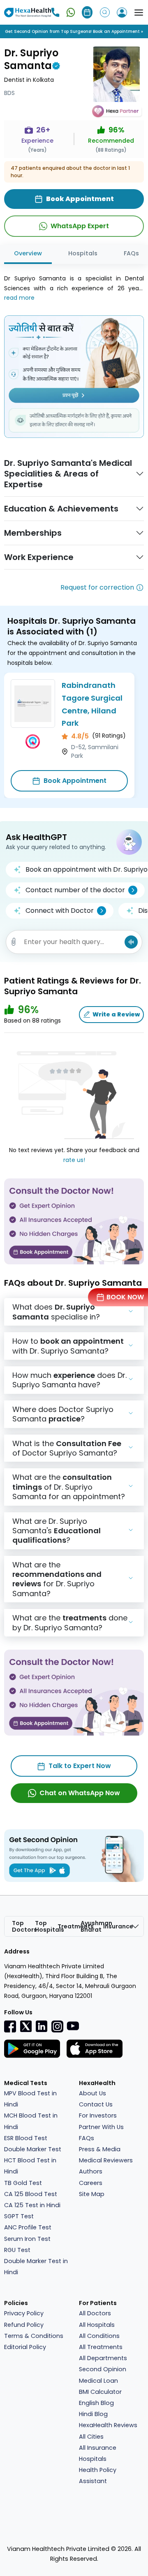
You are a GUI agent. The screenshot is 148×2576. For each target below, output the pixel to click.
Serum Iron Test (27, 2239)
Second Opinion (103, 2369)
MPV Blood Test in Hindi (30, 2099)
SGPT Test (19, 2216)
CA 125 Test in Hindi (32, 2205)
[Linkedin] (42, 2026)
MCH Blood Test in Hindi (31, 2121)
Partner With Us (101, 2127)
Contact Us (96, 2104)
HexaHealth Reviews (108, 2425)
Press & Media (100, 2149)
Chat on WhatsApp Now (80, 1793)
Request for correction (97, 587)
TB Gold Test (23, 2183)
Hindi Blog (93, 2414)
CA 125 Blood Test (31, 2194)
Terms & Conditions (34, 2336)
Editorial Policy (25, 2347)
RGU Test (17, 2250)
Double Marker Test (33, 2149)
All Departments (103, 2358)
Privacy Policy (24, 2313)
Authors (91, 2171)
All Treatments (101, 2347)
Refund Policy (24, 2325)
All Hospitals (97, 2325)
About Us (92, 2093)
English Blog (96, 2403)
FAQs (87, 2138)
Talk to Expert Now (80, 1766)
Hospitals (83, 253)
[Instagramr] (57, 2026)
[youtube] (73, 2025)
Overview (28, 253)
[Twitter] (26, 2026)
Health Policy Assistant (98, 2475)
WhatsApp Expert (80, 226)
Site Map (92, 2194)
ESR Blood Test (26, 2138)
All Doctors (95, 2313)
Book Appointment (75, 781)
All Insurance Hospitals (98, 2453)
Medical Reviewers (106, 2160)
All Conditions (99, 2336)
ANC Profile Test (28, 2227)
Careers (91, 2183)
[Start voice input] (131, 942)
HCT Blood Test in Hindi (30, 2166)
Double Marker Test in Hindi (36, 2267)
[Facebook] (10, 2026)
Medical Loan (98, 2381)
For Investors (98, 2115)
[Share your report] (14, 942)
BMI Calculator (100, 2392)
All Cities (91, 2437)
